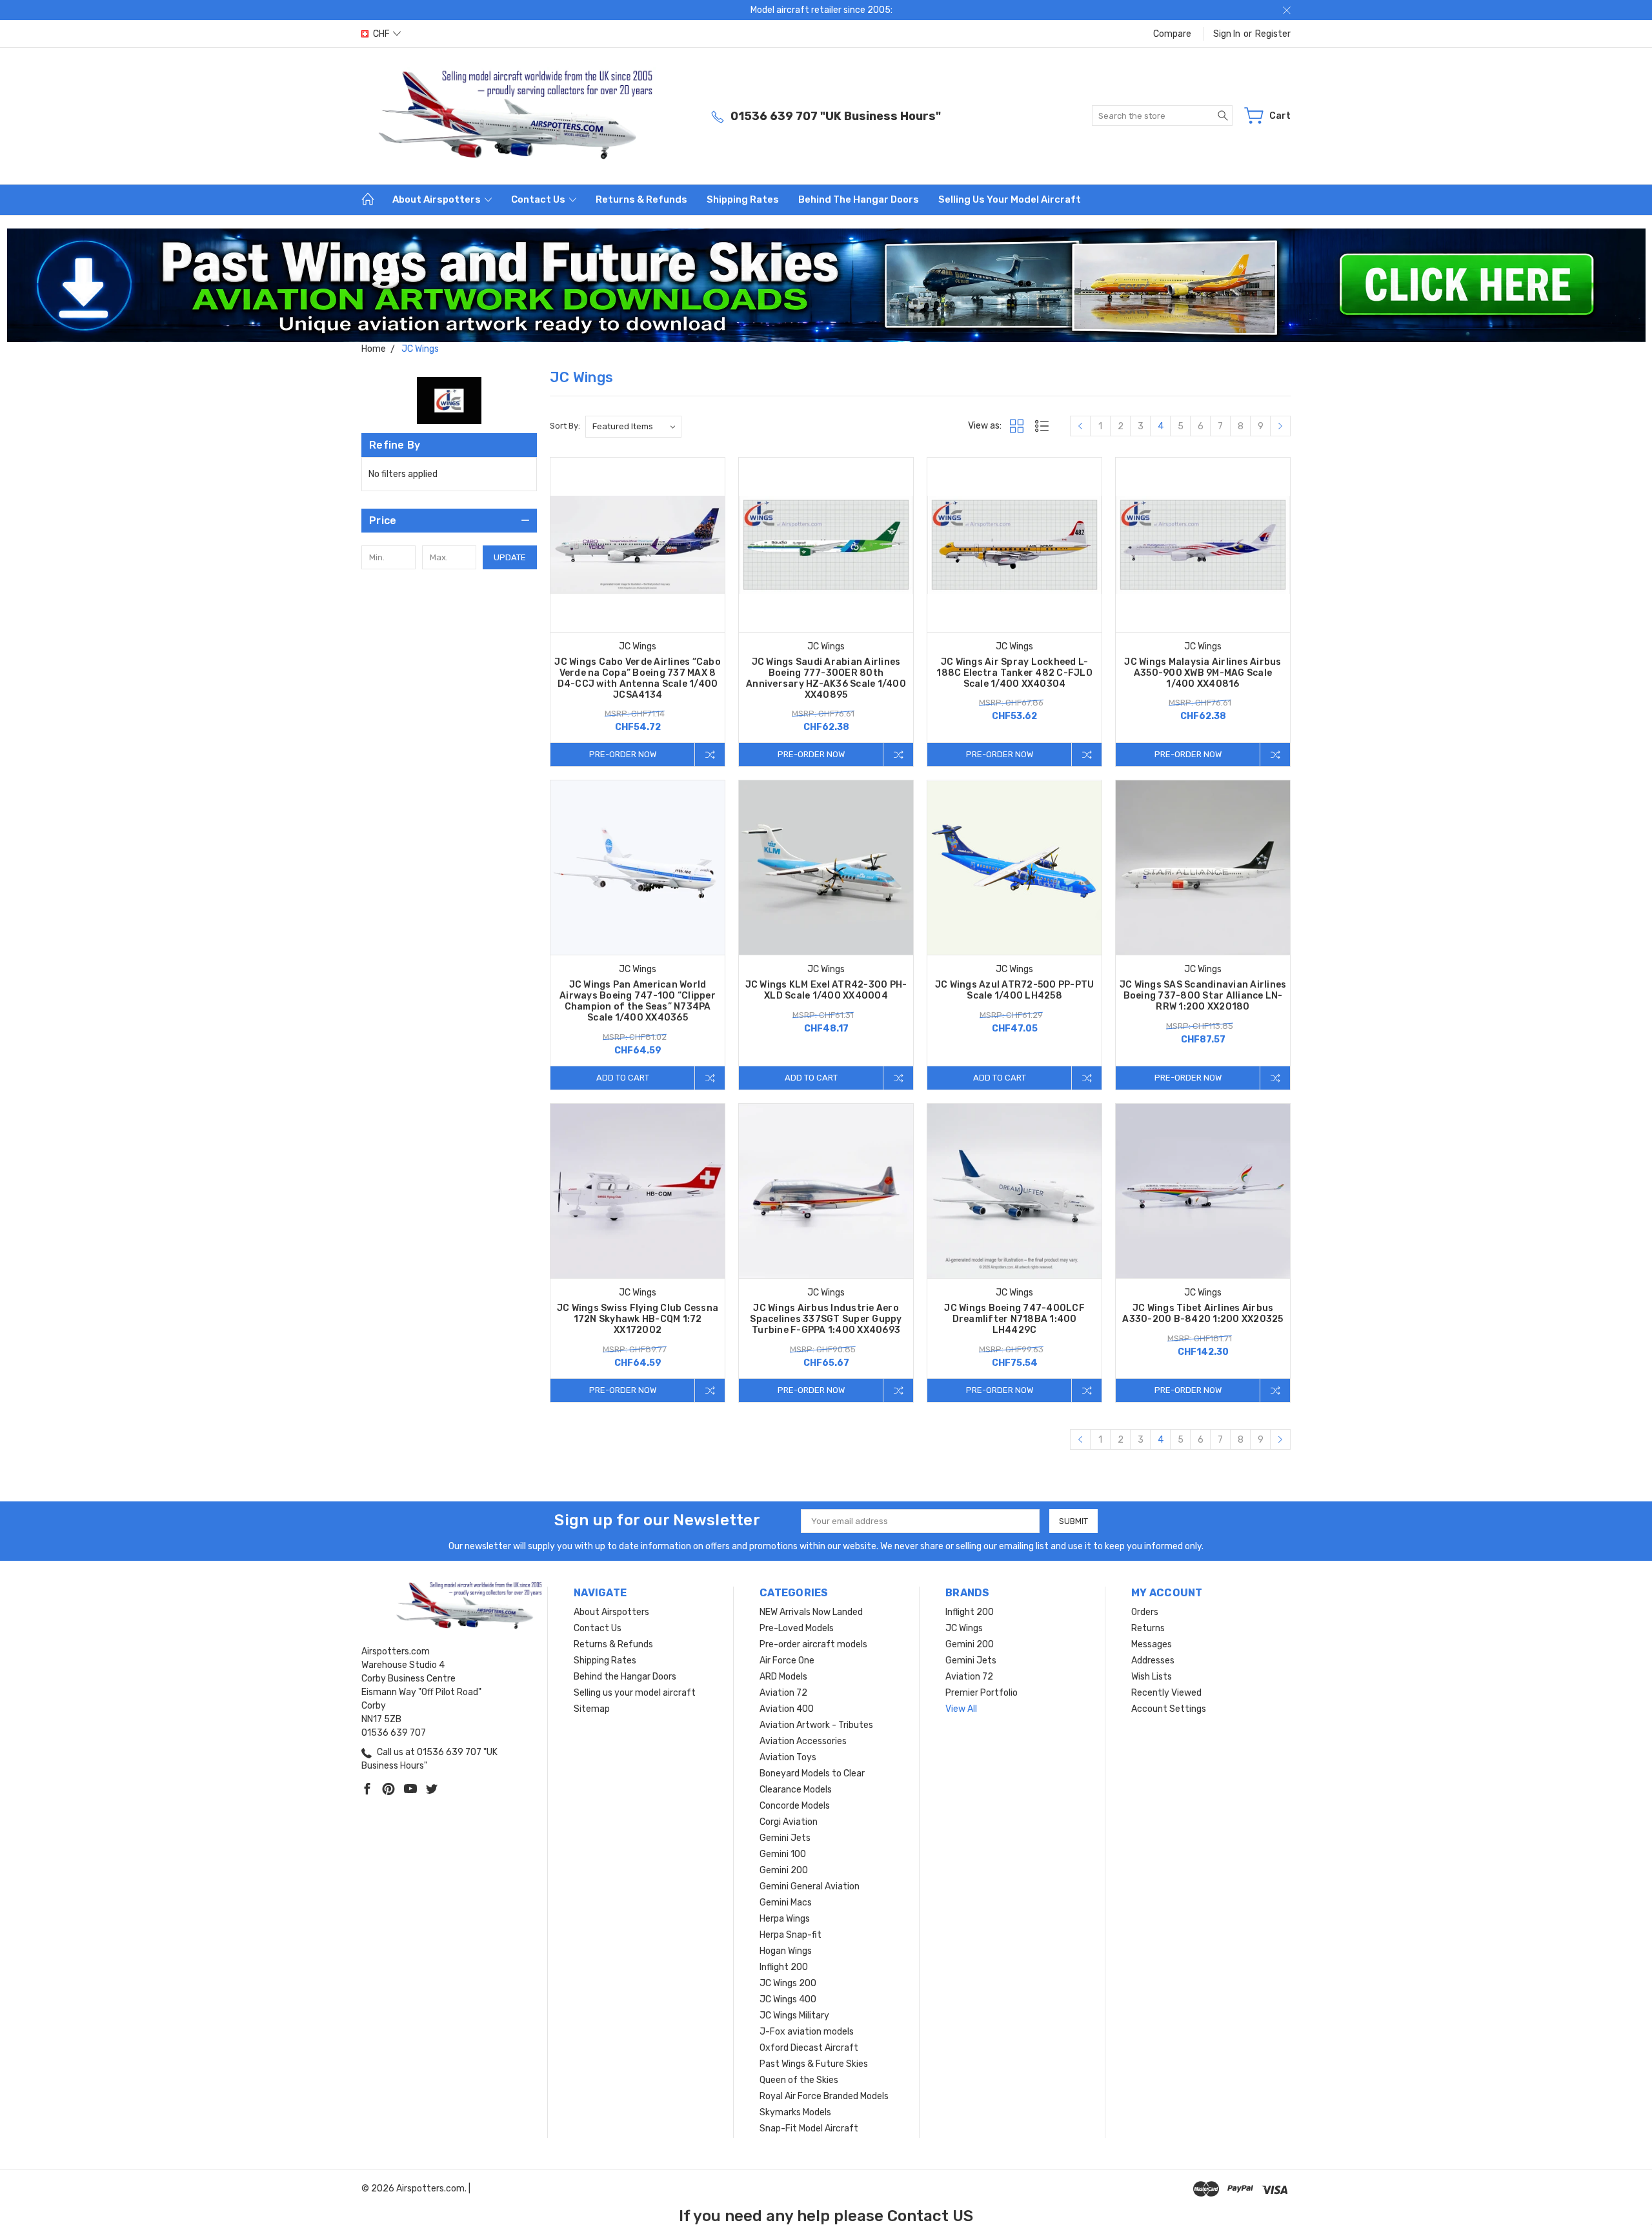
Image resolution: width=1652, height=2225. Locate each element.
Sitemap (592, 1709)
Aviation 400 (787, 1709)
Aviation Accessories (803, 1741)
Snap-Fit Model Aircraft (809, 2128)
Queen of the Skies (799, 2080)
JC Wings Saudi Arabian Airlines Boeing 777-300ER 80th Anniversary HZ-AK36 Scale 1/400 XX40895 (826, 678)
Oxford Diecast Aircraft (809, 2048)
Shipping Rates (743, 199)
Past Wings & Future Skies (814, 2064)
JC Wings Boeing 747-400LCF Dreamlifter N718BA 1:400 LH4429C (1014, 1319)
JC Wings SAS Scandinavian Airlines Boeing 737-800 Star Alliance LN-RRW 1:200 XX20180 (1203, 996)
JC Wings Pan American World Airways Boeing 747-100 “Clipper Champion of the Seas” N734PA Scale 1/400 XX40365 (638, 1001)
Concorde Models (795, 1806)
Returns (1148, 1628)
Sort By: (565, 426)
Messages (1152, 1644)
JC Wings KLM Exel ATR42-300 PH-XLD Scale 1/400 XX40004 (826, 990)
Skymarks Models (795, 2112)
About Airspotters (438, 199)
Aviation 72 (783, 1693)
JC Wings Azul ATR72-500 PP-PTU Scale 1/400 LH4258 (1015, 990)
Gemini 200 (784, 1870)
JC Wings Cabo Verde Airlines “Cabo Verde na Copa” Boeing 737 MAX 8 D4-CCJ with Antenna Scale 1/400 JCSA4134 (638, 678)
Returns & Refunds (641, 199)
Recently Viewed (1166, 1693)
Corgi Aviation (789, 1822)
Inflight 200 (784, 1967)
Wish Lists (1152, 1677)
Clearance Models (796, 1790)
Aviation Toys (788, 1757)
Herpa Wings (785, 1919)
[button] (826, 285)
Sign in (1227, 34)
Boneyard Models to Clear (812, 1773)
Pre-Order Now (623, 754)
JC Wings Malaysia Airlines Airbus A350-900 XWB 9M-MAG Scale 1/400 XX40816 (1203, 673)
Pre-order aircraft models (813, 1644)
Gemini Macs (786, 1903)
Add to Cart (623, 1078)
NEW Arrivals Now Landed (811, 1612)
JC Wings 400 (788, 1999)
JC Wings (964, 1628)
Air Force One (787, 1661)
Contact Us (539, 199)
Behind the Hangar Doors (859, 199)
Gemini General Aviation (810, 1886)
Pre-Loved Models (797, 1628)
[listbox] (633, 427)
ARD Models (783, 1677)
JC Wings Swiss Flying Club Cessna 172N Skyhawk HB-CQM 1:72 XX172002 (638, 1319)
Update (510, 557)
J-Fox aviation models (807, 2032)
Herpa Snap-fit (791, 1935)
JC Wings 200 (788, 1983)
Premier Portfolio (982, 1693)
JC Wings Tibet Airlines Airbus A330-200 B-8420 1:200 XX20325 (1203, 1314)
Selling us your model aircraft (1010, 199)
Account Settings (1169, 1709)
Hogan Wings (786, 1951)
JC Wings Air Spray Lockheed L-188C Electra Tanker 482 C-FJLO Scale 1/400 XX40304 (1014, 673)
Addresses (1153, 1661)
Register (1273, 34)
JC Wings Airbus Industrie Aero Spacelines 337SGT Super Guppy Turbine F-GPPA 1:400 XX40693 (826, 1319)
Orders (1145, 1612)
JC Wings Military (794, 2016)
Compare (1172, 34)
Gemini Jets (785, 1838)
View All (961, 1709)
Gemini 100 (783, 1854)
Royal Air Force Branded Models (824, 2096)
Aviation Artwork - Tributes (816, 1725)
